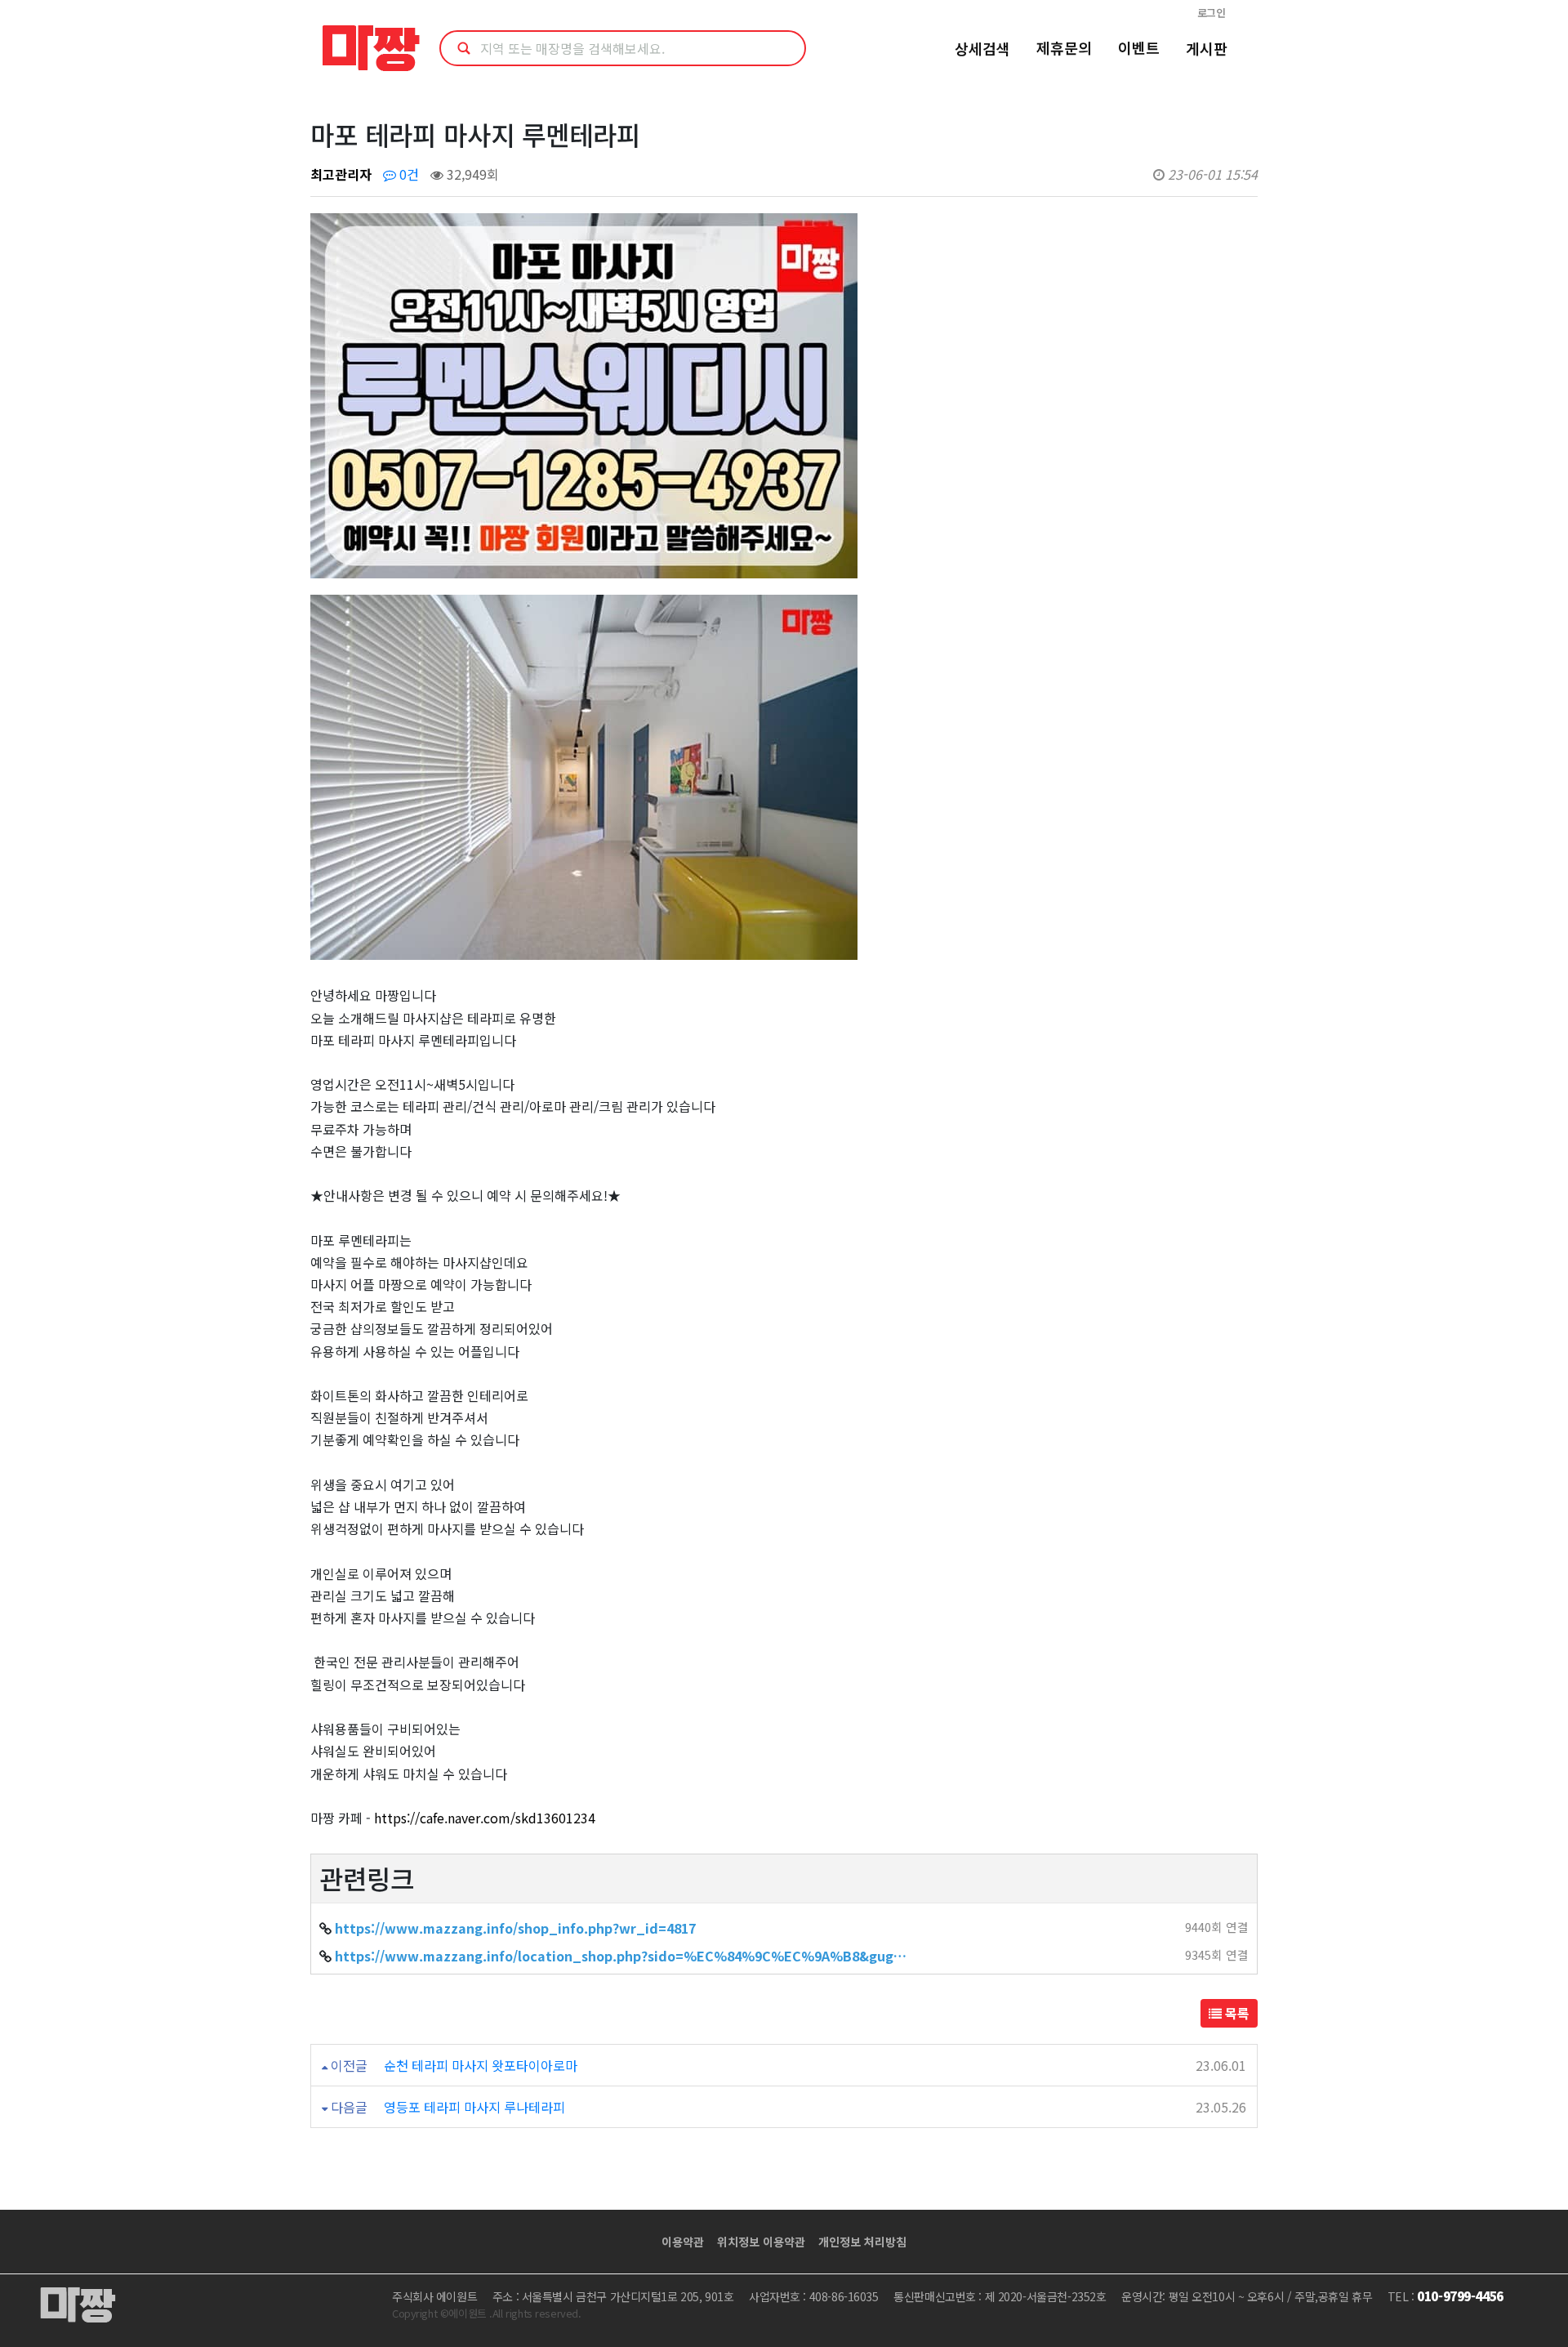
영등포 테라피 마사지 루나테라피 (474, 2107)
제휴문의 (1064, 47)
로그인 (1212, 13)
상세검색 (982, 48)
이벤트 (1139, 47)
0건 (408, 174)
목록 (1236, 2013)
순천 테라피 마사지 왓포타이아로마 (481, 2065)
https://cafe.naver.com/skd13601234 (485, 1818)
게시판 (1207, 48)
